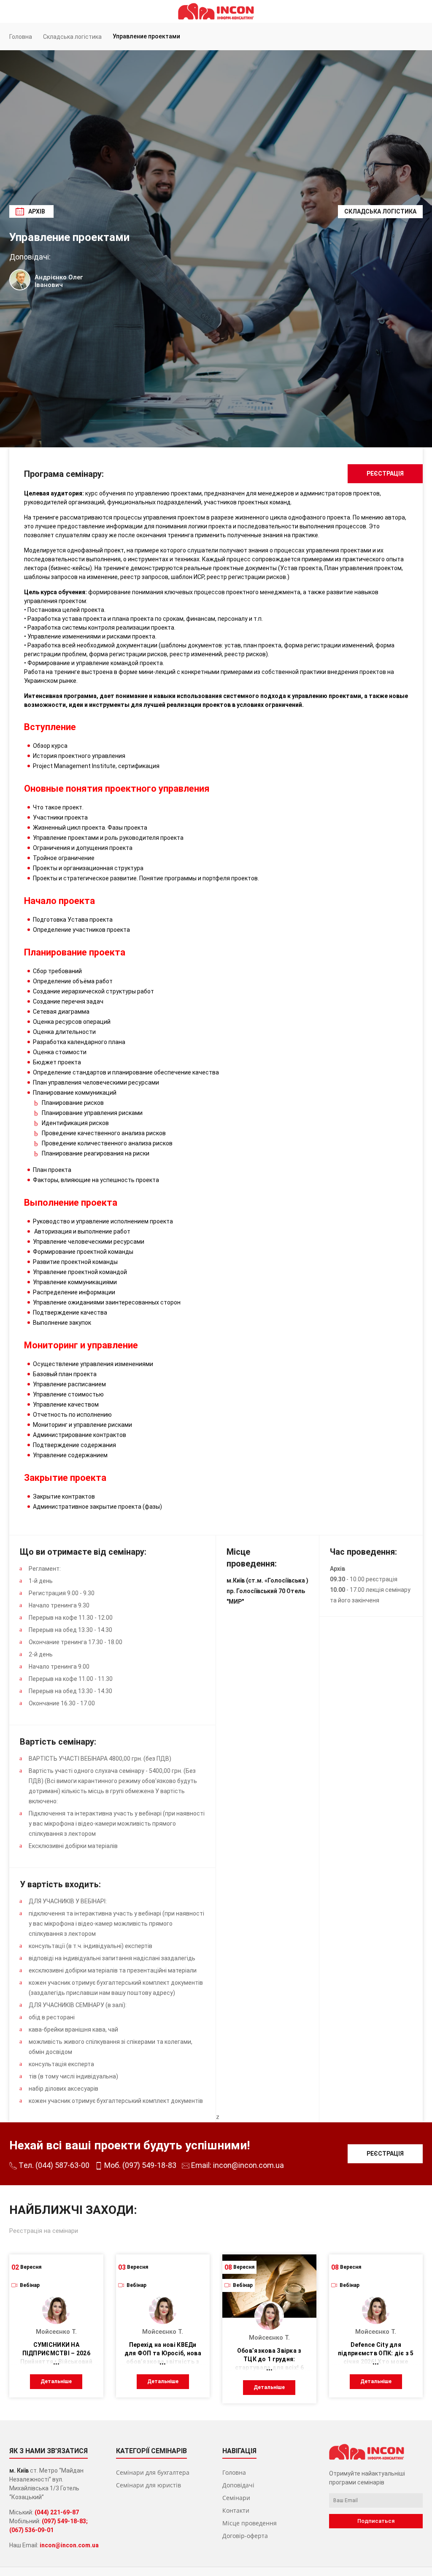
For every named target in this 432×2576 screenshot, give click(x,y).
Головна (234, 2472)
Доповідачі (238, 2485)
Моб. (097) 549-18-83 (139, 2165)
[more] (56, 2362)
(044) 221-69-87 (57, 2512)
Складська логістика (380, 211)
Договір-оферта (245, 2536)
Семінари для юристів (148, 2485)
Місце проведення (250, 2523)
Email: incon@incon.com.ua (237, 2165)
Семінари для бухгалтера (153, 2472)
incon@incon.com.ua (69, 2545)
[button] (413, 11)
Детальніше (56, 2381)
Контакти (236, 2510)
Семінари (236, 2498)
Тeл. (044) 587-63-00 (53, 2165)
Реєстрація (385, 474)
